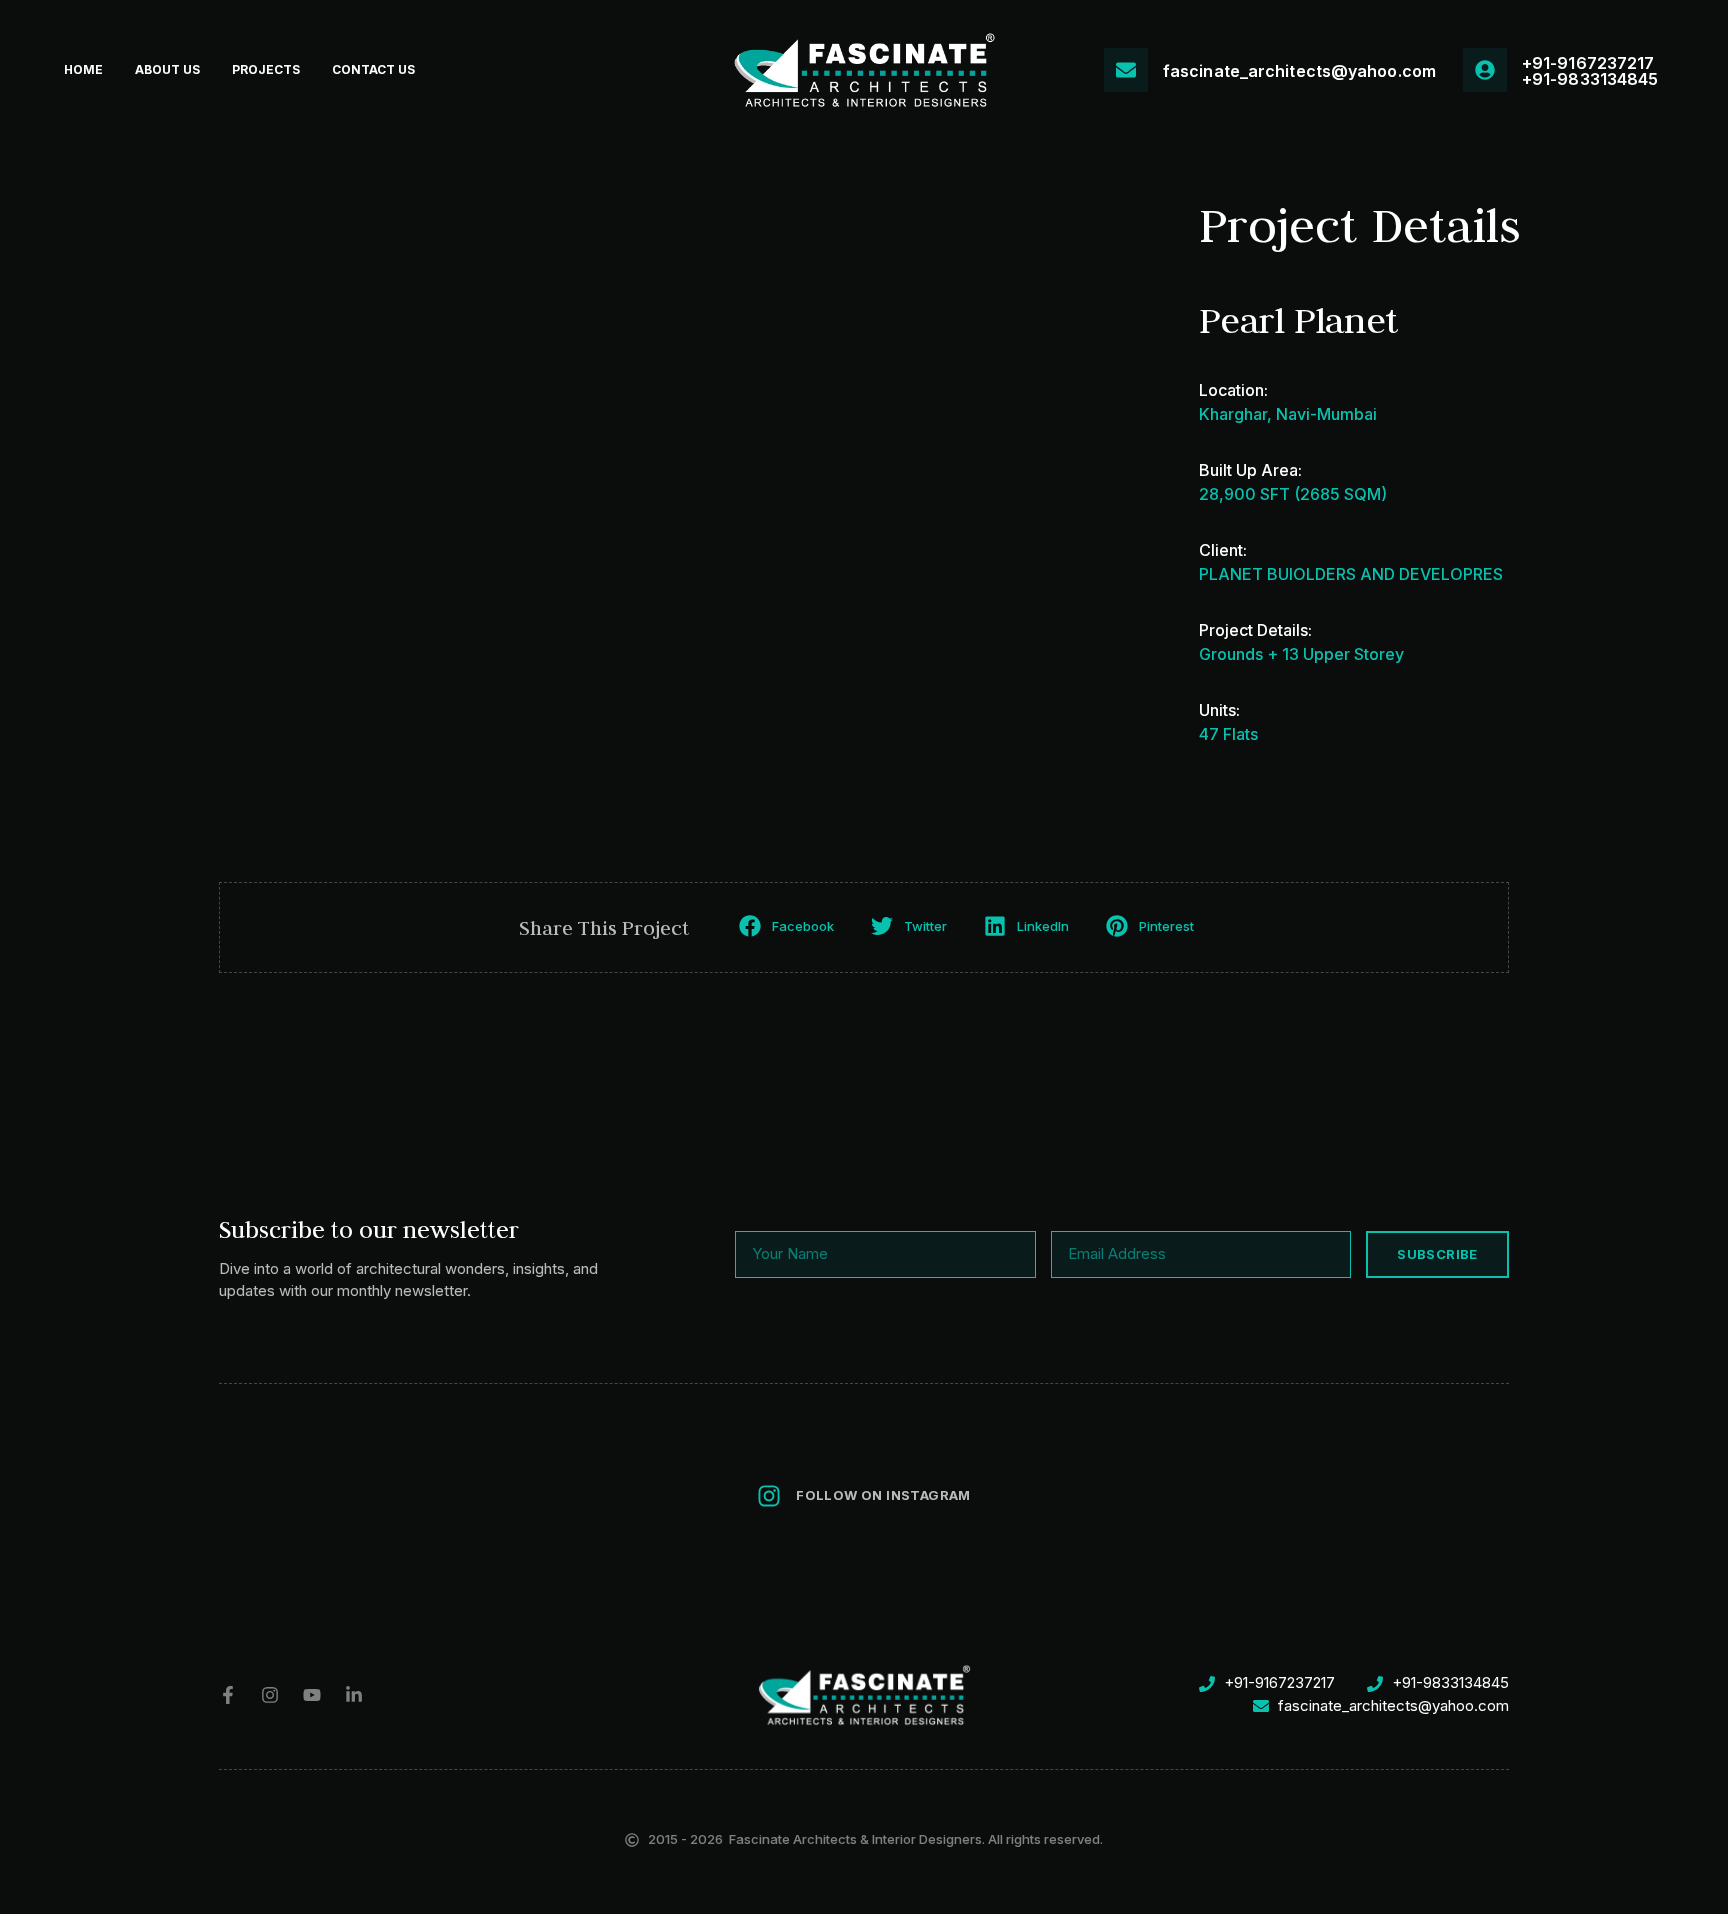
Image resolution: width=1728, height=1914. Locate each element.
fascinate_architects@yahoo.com (1299, 71)
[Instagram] (270, 1695)
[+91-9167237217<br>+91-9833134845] (1485, 70)
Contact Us (373, 69)
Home (83, 69)
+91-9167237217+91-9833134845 (1590, 71)
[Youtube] (312, 1695)
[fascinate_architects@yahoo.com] (1126, 70)
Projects (266, 69)
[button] (789, 926)
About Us (167, 69)
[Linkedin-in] (354, 1695)
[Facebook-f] (228, 1695)
